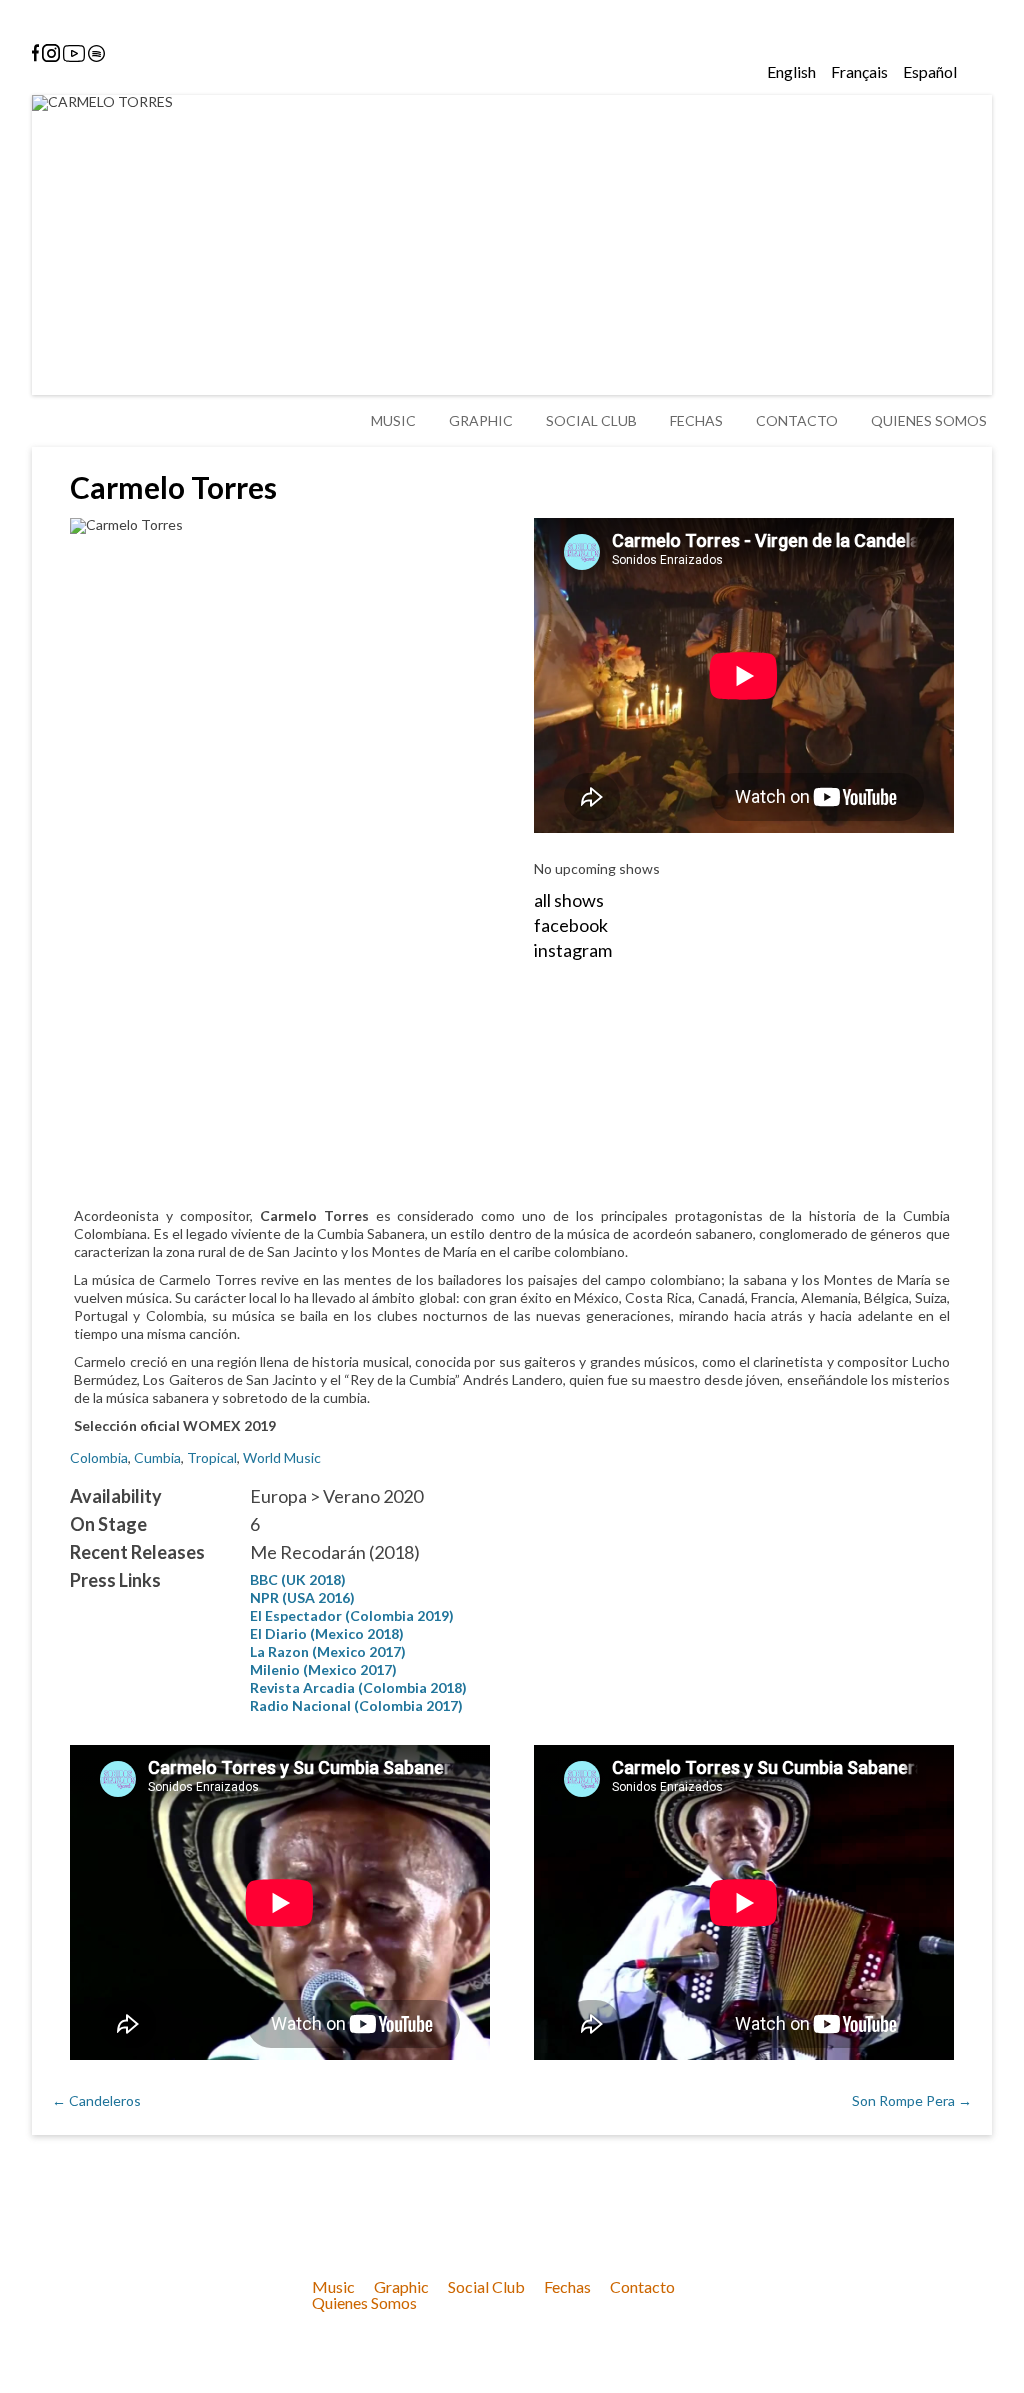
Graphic (481, 420)
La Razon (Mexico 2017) (328, 1651)
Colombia (99, 1457)
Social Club (591, 420)
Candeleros (96, 2100)
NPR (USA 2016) (302, 1597)
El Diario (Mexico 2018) (327, 1633)
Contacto (797, 420)
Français (859, 72)
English (791, 72)
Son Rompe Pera (912, 2100)
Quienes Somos (929, 420)
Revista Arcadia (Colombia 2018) (358, 1687)
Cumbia (157, 1457)
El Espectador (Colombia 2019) (352, 1615)
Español (930, 72)
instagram (573, 950)
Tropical (212, 1457)
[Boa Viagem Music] (161, 226)
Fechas (696, 420)
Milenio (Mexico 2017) (323, 1669)
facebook (571, 925)
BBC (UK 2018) (298, 1579)
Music (393, 420)
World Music (282, 1457)
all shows (569, 900)
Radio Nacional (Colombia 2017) (356, 1705)
